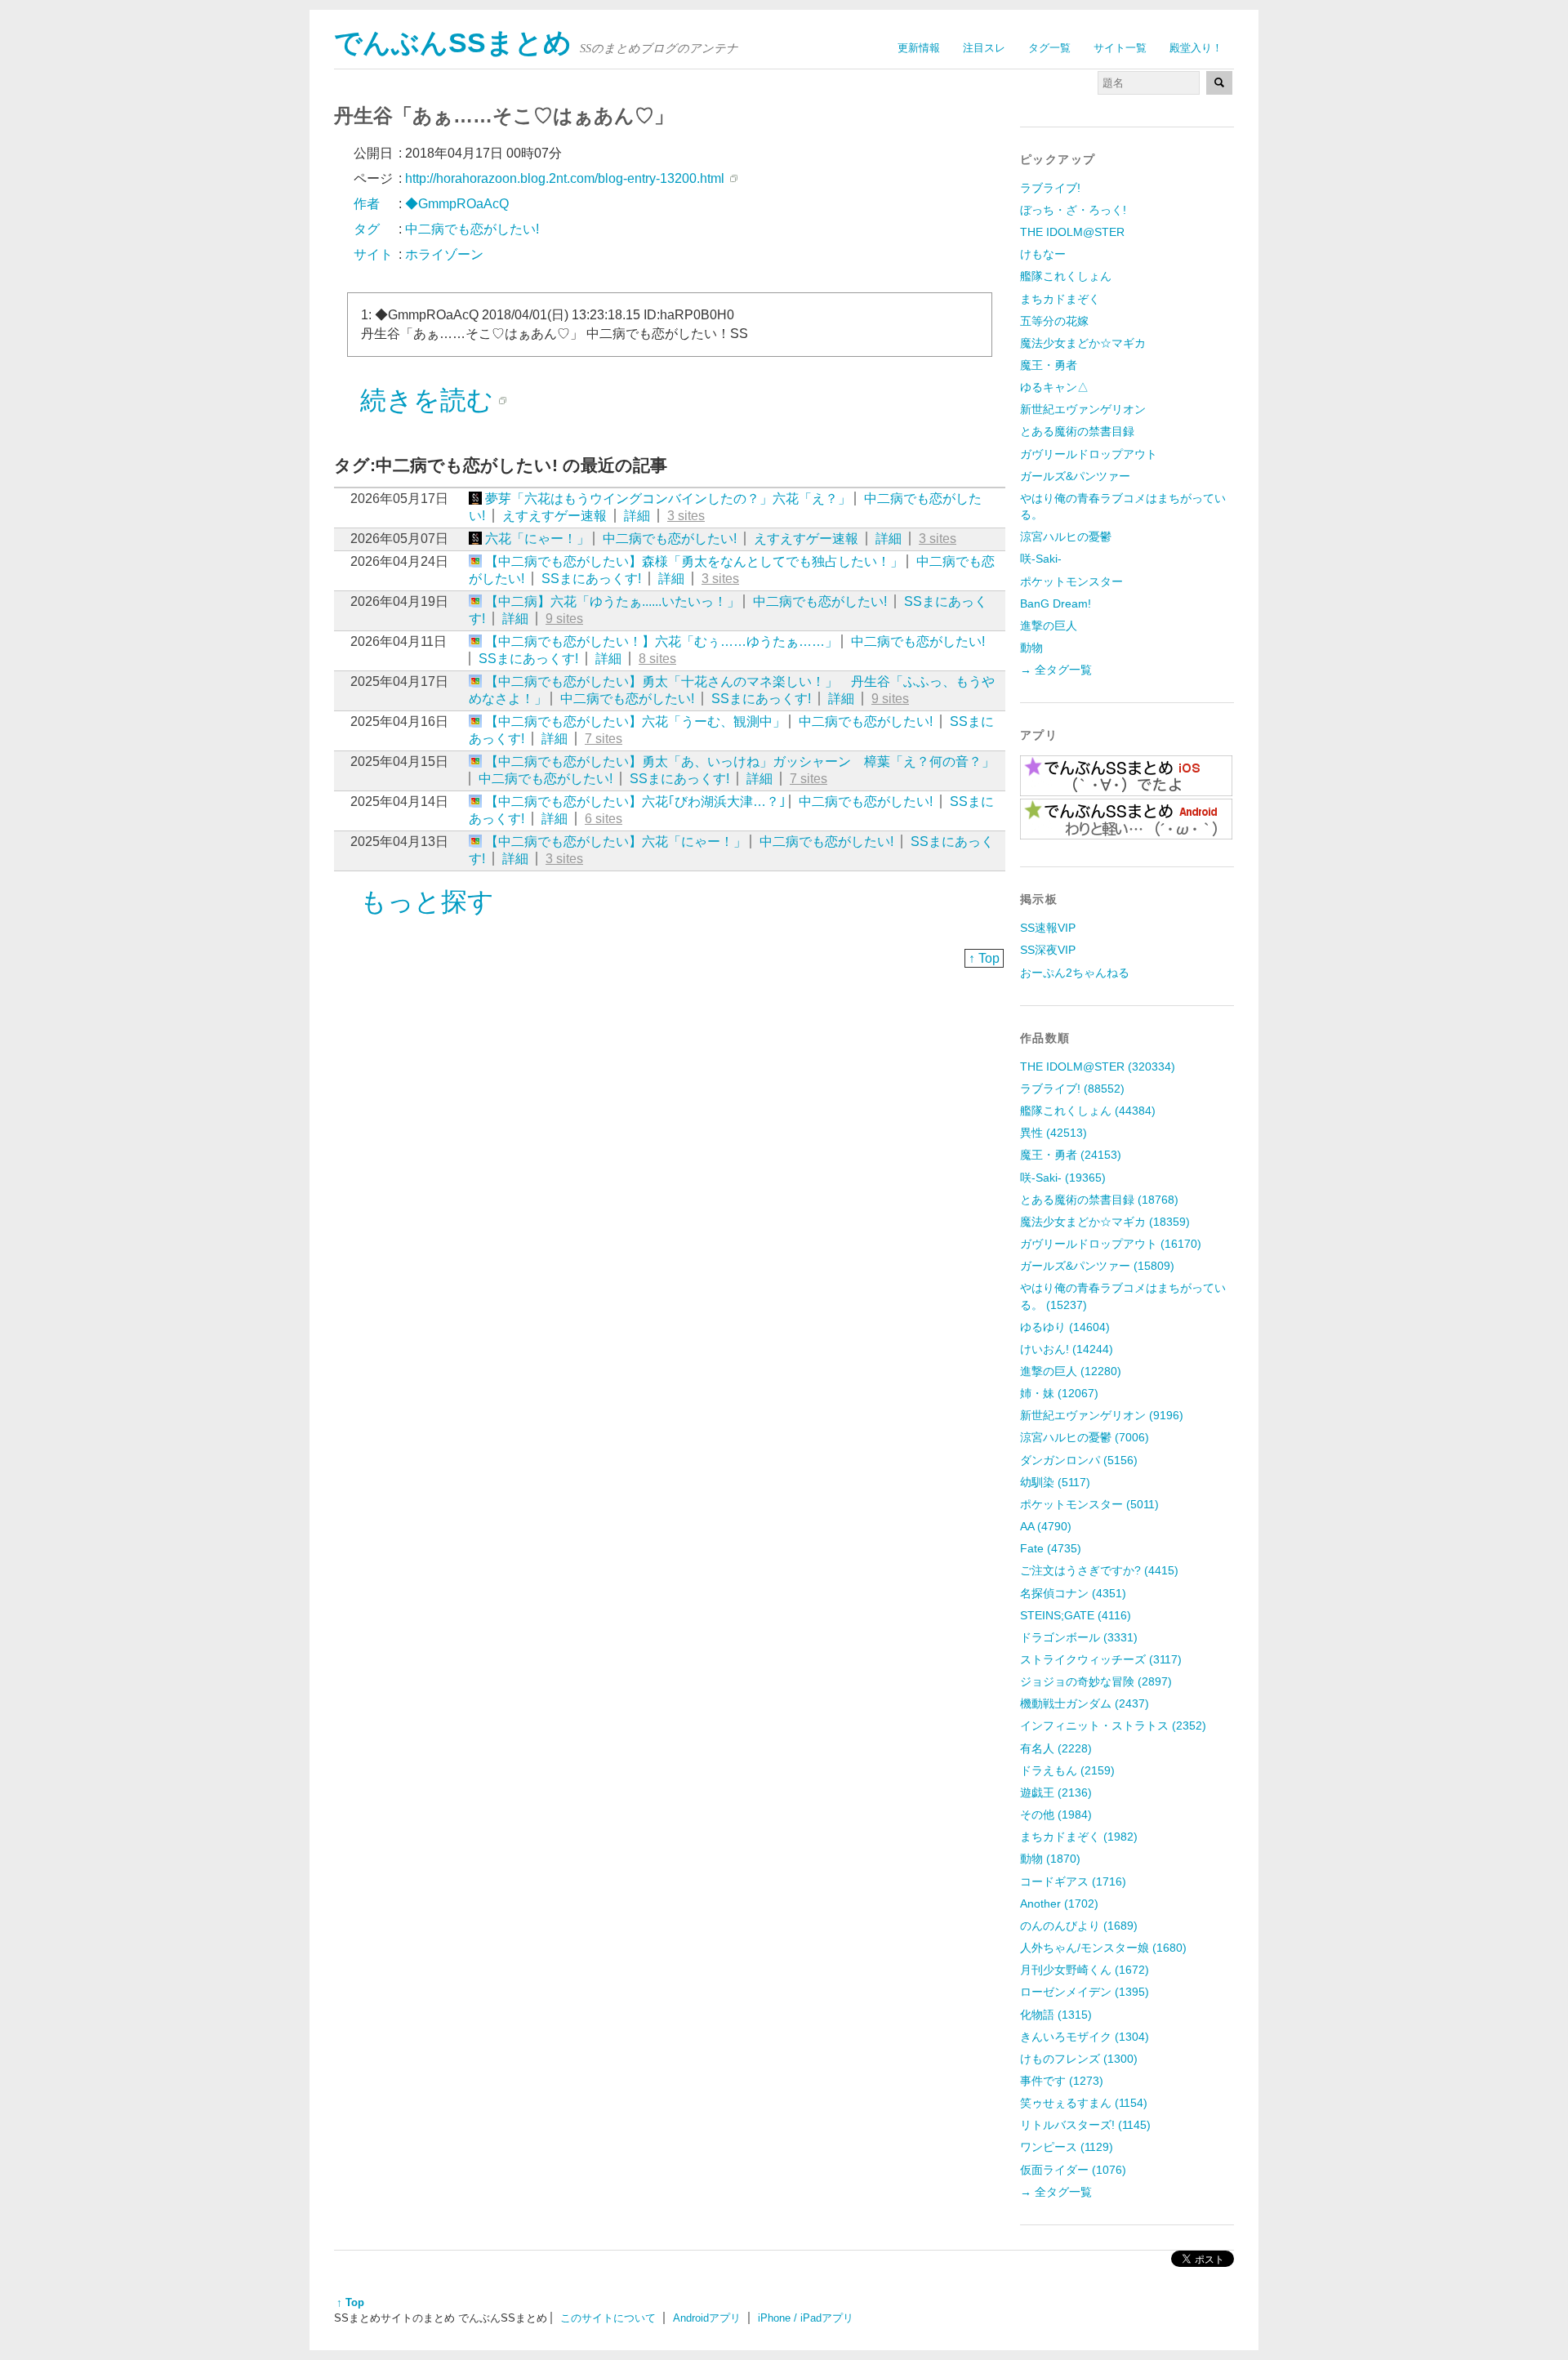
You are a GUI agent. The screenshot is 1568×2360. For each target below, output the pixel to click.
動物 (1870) (1050, 1859)
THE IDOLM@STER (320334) (1098, 1066)
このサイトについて (608, 2318)
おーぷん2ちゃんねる (1075, 973)
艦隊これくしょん (1066, 276)
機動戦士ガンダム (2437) (1085, 1703)
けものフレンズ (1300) (1079, 2059)
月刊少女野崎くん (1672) (1085, 1970)
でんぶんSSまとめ (453, 43)
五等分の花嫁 (1054, 321)
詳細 (637, 516)
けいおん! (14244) (1067, 1349)
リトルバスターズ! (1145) (1085, 2125)
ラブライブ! (1050, 188)
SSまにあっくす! (591, 579)
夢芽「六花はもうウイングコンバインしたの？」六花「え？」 (668, 499)
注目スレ (984, 48)
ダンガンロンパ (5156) (1079, 1460)
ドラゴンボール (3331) (1079, 1637)
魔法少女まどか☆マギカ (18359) (1105, 1222)
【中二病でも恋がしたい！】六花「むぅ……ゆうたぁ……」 (661, 641)
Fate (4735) (1051, 1548)
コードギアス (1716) (1073, 1881)
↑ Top (984, 958)
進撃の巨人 (1049, 626)
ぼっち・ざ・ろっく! (1073, 210)
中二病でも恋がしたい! (670, 539)
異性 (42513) (1053, 1133)
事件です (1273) (1062, 2081)
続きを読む (427, 400)
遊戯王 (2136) (1056, 1792)
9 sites (564, 619)
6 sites (604, 819)
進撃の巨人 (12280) (1071, 1371)
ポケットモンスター (1071, 581)
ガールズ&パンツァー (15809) (1097, 1266)
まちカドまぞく (1060, 299)
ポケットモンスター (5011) (1089, 1504)
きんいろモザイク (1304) (1085, 2037)
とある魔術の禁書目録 (1077, 431)
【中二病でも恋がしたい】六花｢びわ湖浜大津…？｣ (635, 802)
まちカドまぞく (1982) (1079, 1837)
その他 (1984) (1056, 1815)
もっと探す (427, 902)
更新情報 (919, 48)
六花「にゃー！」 (537, 539)
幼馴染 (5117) (1055, 1482)
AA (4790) (1046, 1526)
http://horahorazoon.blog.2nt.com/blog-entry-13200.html (565, 178)
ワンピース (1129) (1067, 2147)
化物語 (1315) (1056, 2015)
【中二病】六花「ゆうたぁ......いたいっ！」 (612, 601)
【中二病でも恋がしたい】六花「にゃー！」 (616, 842)
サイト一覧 (1120, 48)
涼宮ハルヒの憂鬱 (1066, 537)
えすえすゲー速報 (555, 516)
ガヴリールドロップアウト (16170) (1111, 1244)
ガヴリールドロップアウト (1089, 454)
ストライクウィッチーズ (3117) (1101, 1659)
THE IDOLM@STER (1072, 232)
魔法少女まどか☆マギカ (1083, 343)
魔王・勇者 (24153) (1071, 1155)
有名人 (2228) (1056, 1748)
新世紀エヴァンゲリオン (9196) (1102, 1415)
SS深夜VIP (1048, 950)
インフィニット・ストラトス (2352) (1113, 1725)
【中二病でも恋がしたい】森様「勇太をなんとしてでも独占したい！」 (694, 561)
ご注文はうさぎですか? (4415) (1099, 1570)
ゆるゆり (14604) (1065, 1327)
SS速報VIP (1048, 928)
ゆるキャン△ (1054, 387)
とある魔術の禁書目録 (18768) (1099, 1200)
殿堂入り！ (1196, 48)
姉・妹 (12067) (1059, 1393)
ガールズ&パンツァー (1075, 476)
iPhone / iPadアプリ (806, 2318)
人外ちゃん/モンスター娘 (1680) (1103, 1948)
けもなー (1043, 254)
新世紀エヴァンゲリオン (1083, 409)
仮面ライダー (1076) (1073, 2170)
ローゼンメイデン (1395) (1085, 1992)
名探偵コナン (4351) (1073, 1593)
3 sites (686, 516)
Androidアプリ (707, 2318)
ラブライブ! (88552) (1072, 1089)
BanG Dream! (1056, 603)
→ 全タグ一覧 (1056, 670)
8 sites (657, 659)
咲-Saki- (1041, 559)
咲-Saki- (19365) (1063, 1178)
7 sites (604, 739)
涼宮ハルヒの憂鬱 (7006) (1085, 1437)
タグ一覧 (1049, 48)
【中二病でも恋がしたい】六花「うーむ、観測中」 (635, 721)
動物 (1031, 648)
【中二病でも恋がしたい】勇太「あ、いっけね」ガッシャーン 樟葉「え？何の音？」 (740, 761)
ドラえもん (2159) (1067, 1770)
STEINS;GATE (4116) (1076, 1615)
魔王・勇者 (1049, 365)
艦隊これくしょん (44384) (1088, 1111)
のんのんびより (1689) (1079, 1926)
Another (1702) (1059, 1904)
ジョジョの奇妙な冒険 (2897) (1096, 1681)
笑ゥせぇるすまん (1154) (1084, 2103)
